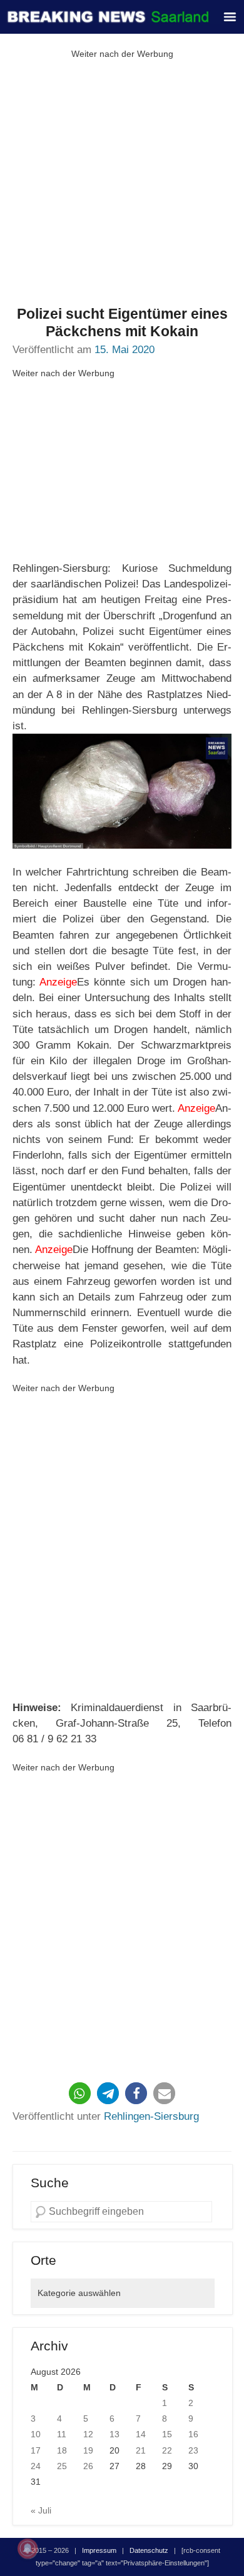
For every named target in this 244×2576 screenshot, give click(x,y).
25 (62, 2466)
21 (141, 2450)
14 (141, 2434)
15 (167, 2434)
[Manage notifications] (28, 2549)
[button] (80, 2093)
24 (36, 2466)
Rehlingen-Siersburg (151, 2116)
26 (88, 2466)
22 (167, 2450)
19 (88, 2450)
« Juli (41, 2510)
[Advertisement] (122, 184)
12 (88, 2434)
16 (193, 2434)
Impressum (99, 2550)
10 (36, 2434)
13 (114, 2434)
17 (36, 2450)
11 (62, 2434)
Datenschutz (149, 2550)
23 (193, 2450)
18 (62, 2450)
